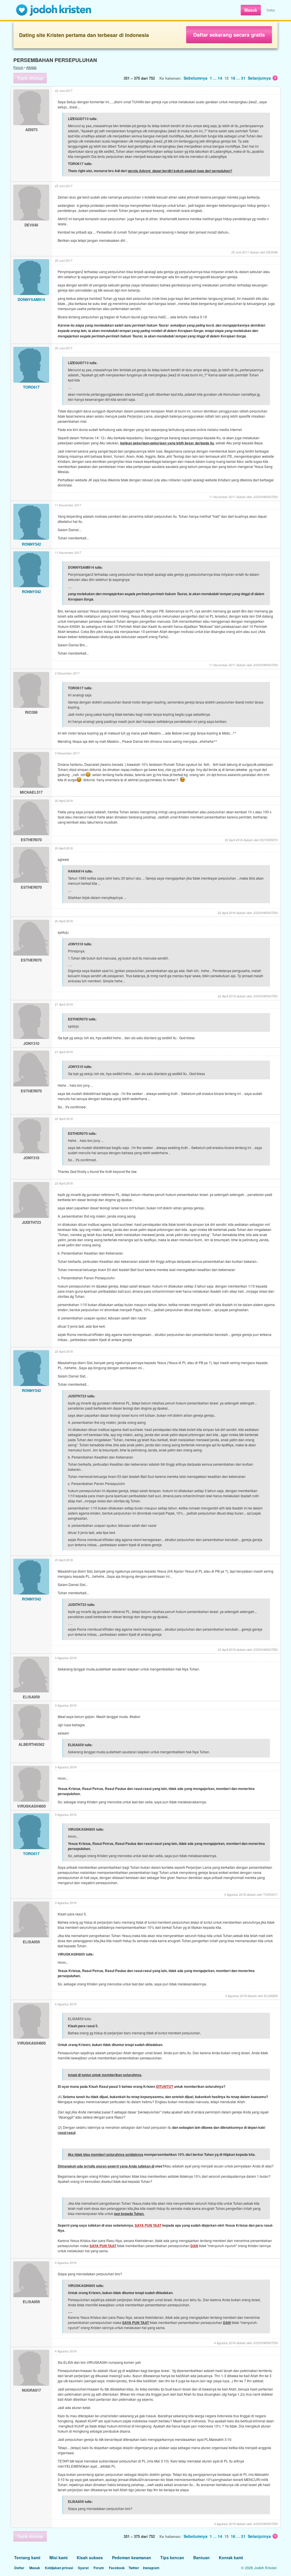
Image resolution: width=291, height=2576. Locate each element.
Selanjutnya (259, 78)
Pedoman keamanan (132, 2558)
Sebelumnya (196, 78)
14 (220, 78)
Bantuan (201, 2558)
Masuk (251, 10)
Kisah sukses (90, 2558)
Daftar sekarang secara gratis (229, 35)
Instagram (151, 2568)
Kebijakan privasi (59, 2568)
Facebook (117, 2568)
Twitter (134, 2568)
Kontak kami (231, 2558)
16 (233, 78)
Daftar (271, 10)
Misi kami (59, 2558)
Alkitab (31, 67)
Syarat (83, 2568)
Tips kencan (172, 2558)
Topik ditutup (30, 78)
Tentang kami (27, 2558)
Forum (18, 67)
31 (243, 78)
